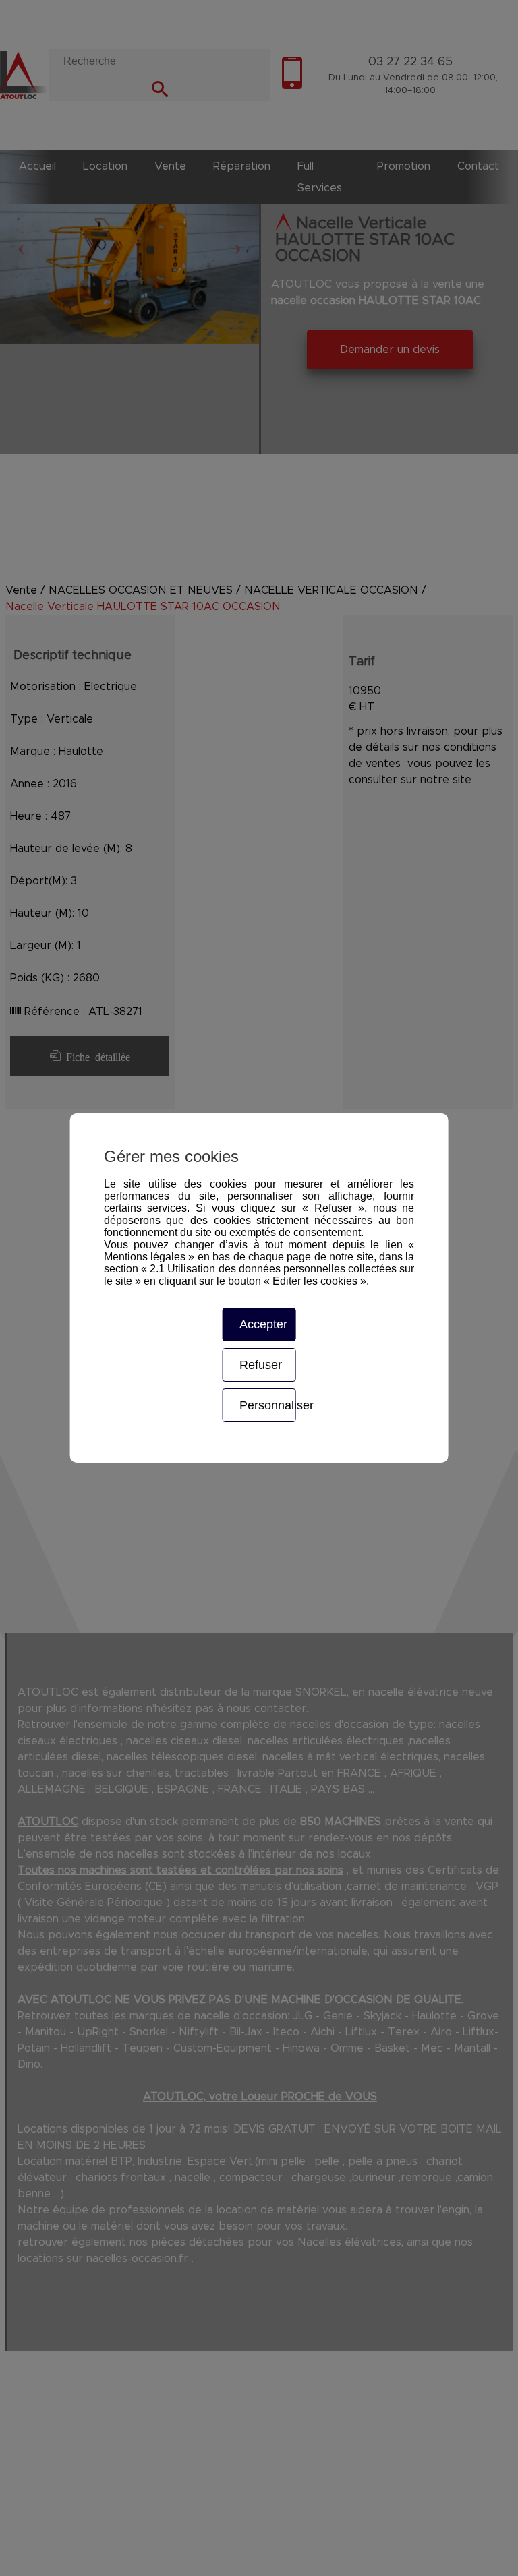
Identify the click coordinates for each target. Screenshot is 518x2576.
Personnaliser (267, 1405)
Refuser (261, 1365)
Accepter (263, 1324)
